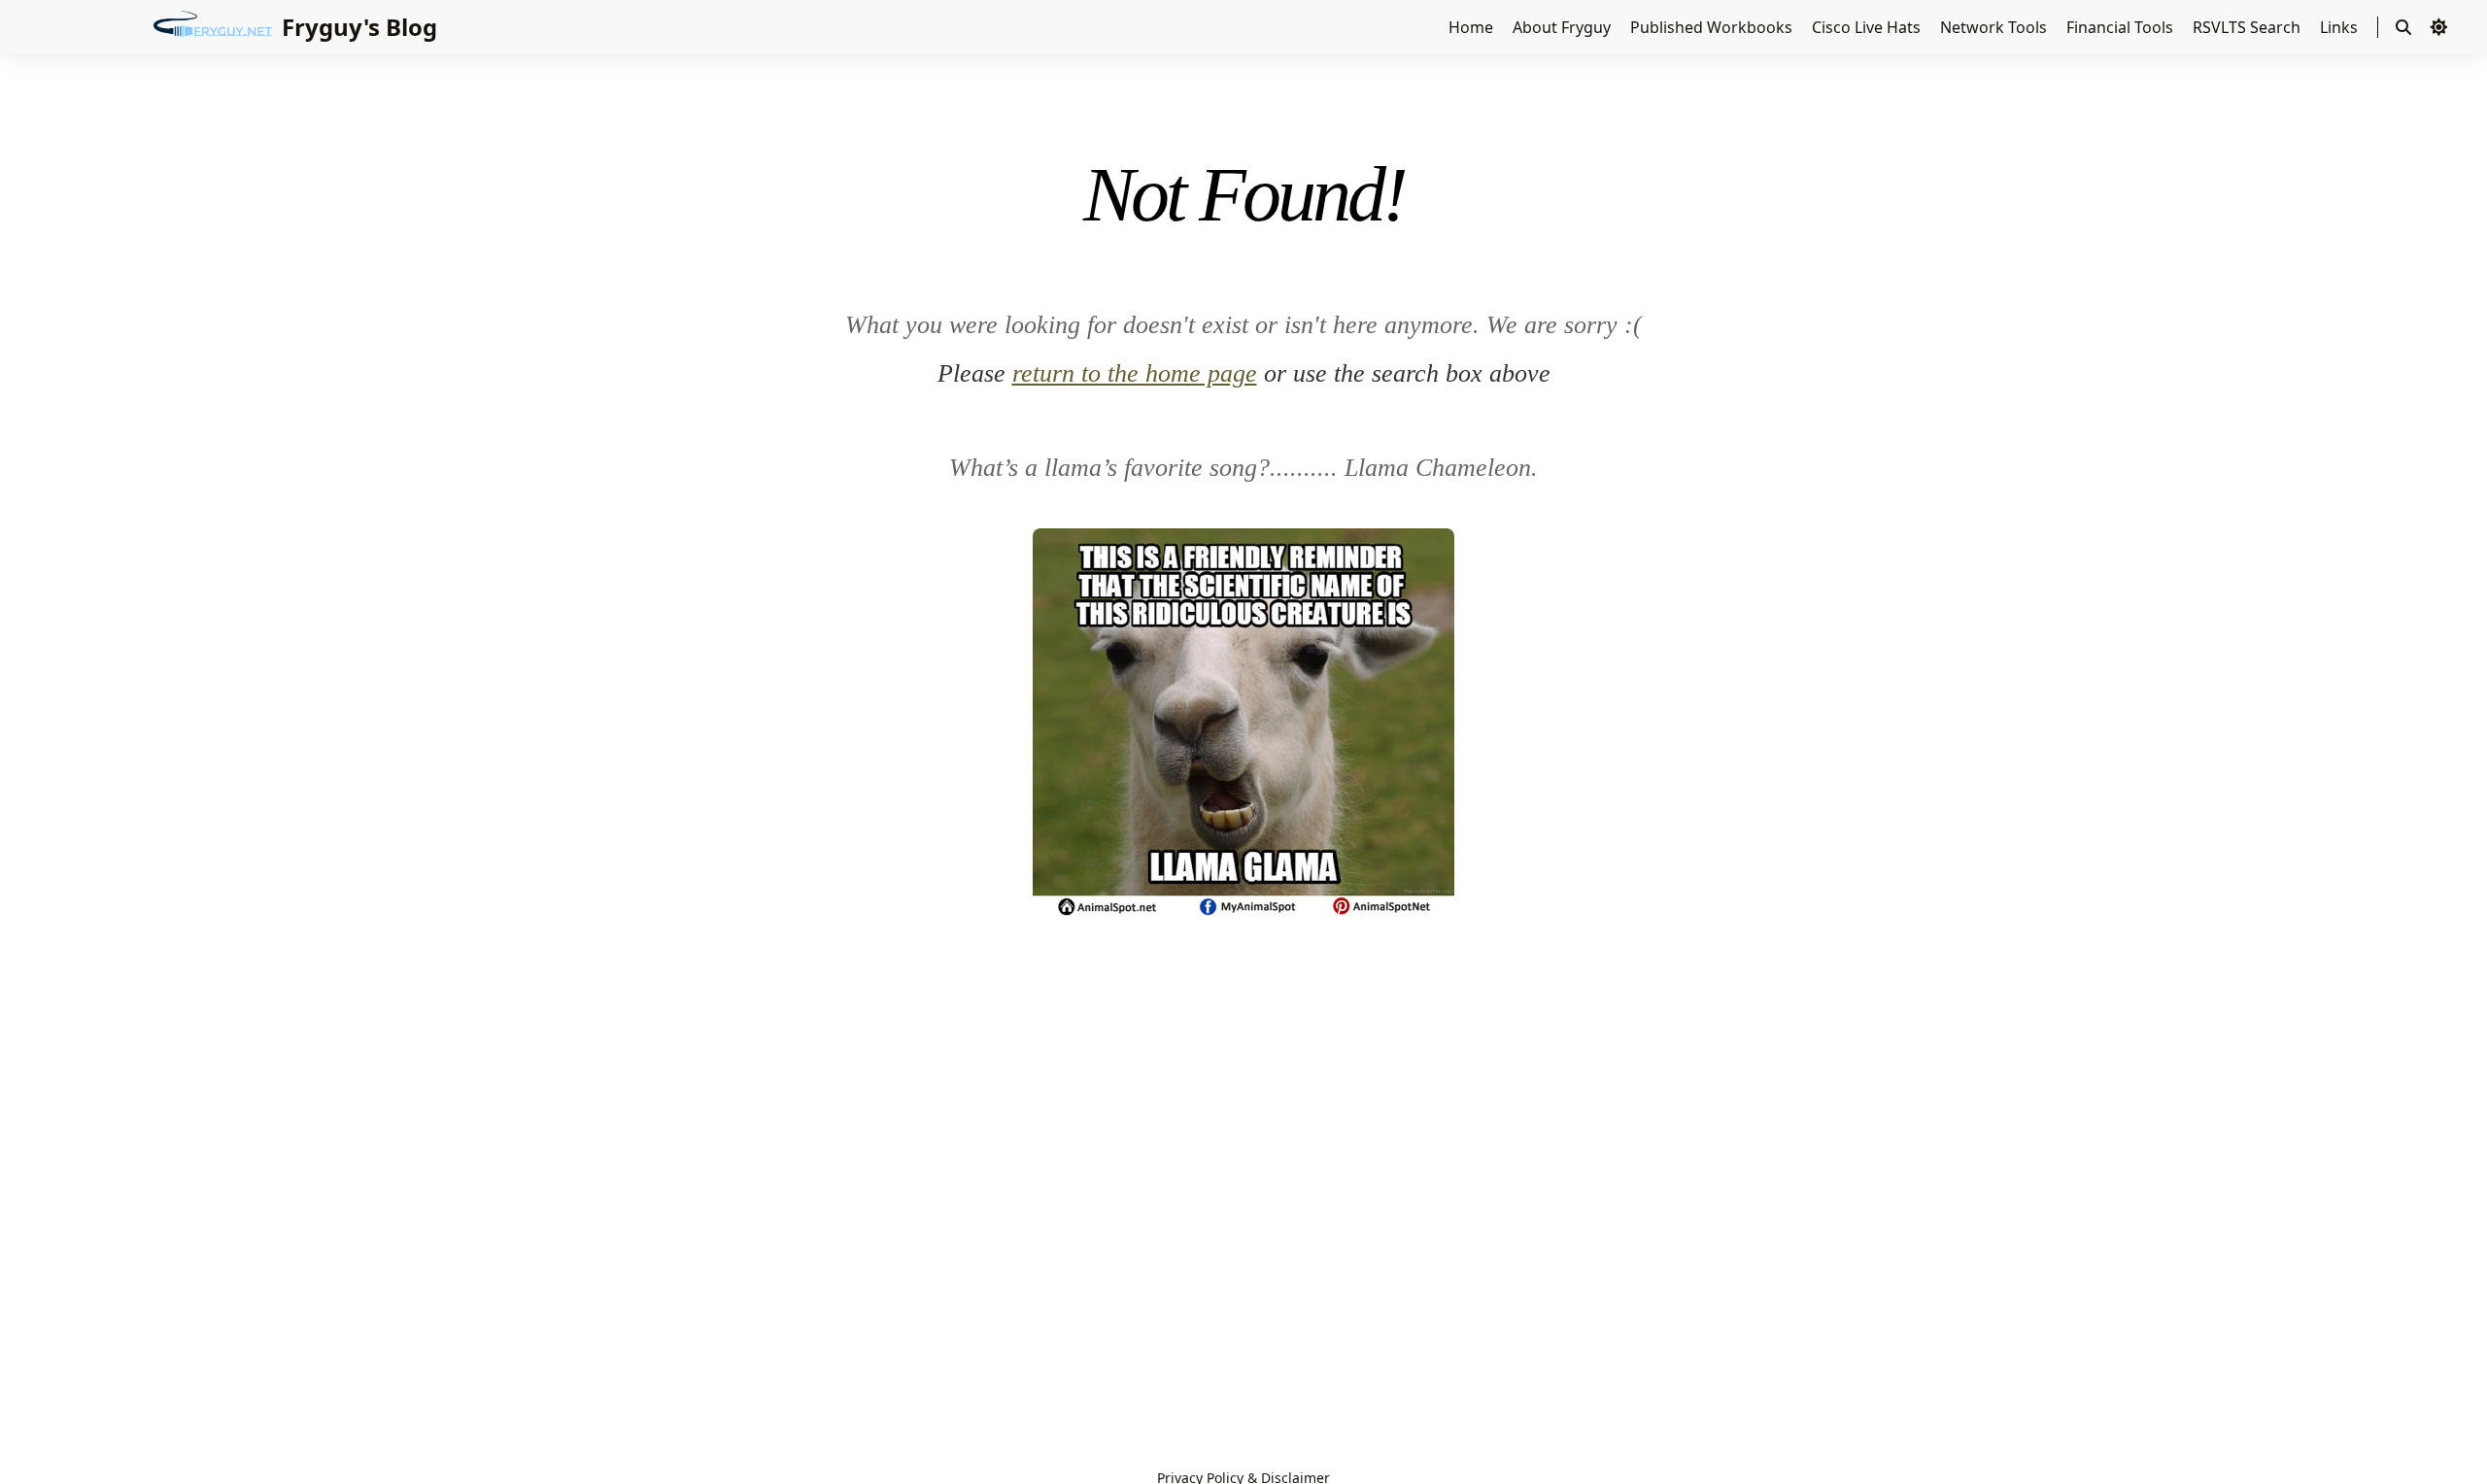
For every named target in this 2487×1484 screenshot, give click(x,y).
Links (2341, 27)
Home (1473, 27)
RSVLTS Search (2249, 27)
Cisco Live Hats (1868, 27)
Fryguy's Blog (359, 27)
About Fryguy (1564, 27)
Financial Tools (2122, 27)
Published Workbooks (1713, 27)
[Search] (2403, 27)
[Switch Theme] (2438, 27)
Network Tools (1995, 27)
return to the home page (1135, 373)
